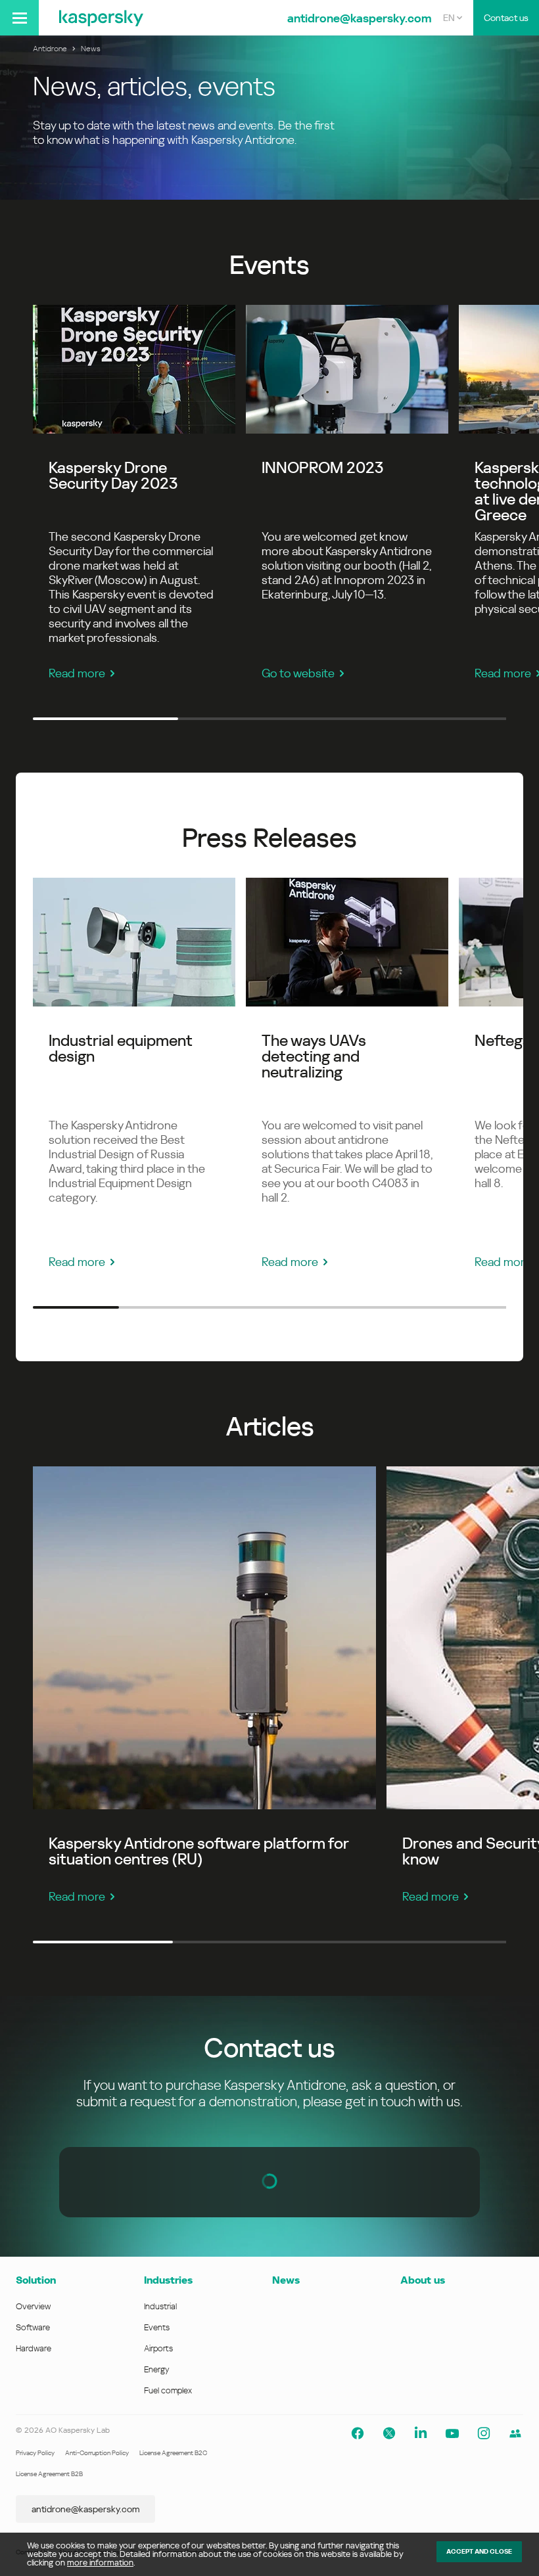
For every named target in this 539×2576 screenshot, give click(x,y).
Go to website (298, 673)
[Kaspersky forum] (515, 2433)
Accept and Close (479, 2551)
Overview (33, 2306)
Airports (158, 2348)
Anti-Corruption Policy (97, 2453)
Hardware (34, 2348)
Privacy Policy (35, 2453)
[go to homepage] (101, 18)
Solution (36, 2280)
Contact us (506, 18)
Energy (157, 2369)
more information (100, 2563)
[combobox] (453, 18)
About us (423, 2280)
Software (33, 2327)
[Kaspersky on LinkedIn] (421, 2433)
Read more (77, 673)
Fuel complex (168, 2390)
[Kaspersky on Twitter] (389, 2433)
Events (157, 2327)
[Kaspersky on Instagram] (484, 2433)
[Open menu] (19, 18)
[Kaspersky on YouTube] (452, 2433)
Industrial (160, 2306)
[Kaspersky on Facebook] (358, 2433)
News (286, 2280)
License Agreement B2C (173, 2453)
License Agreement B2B (49, 2474)
